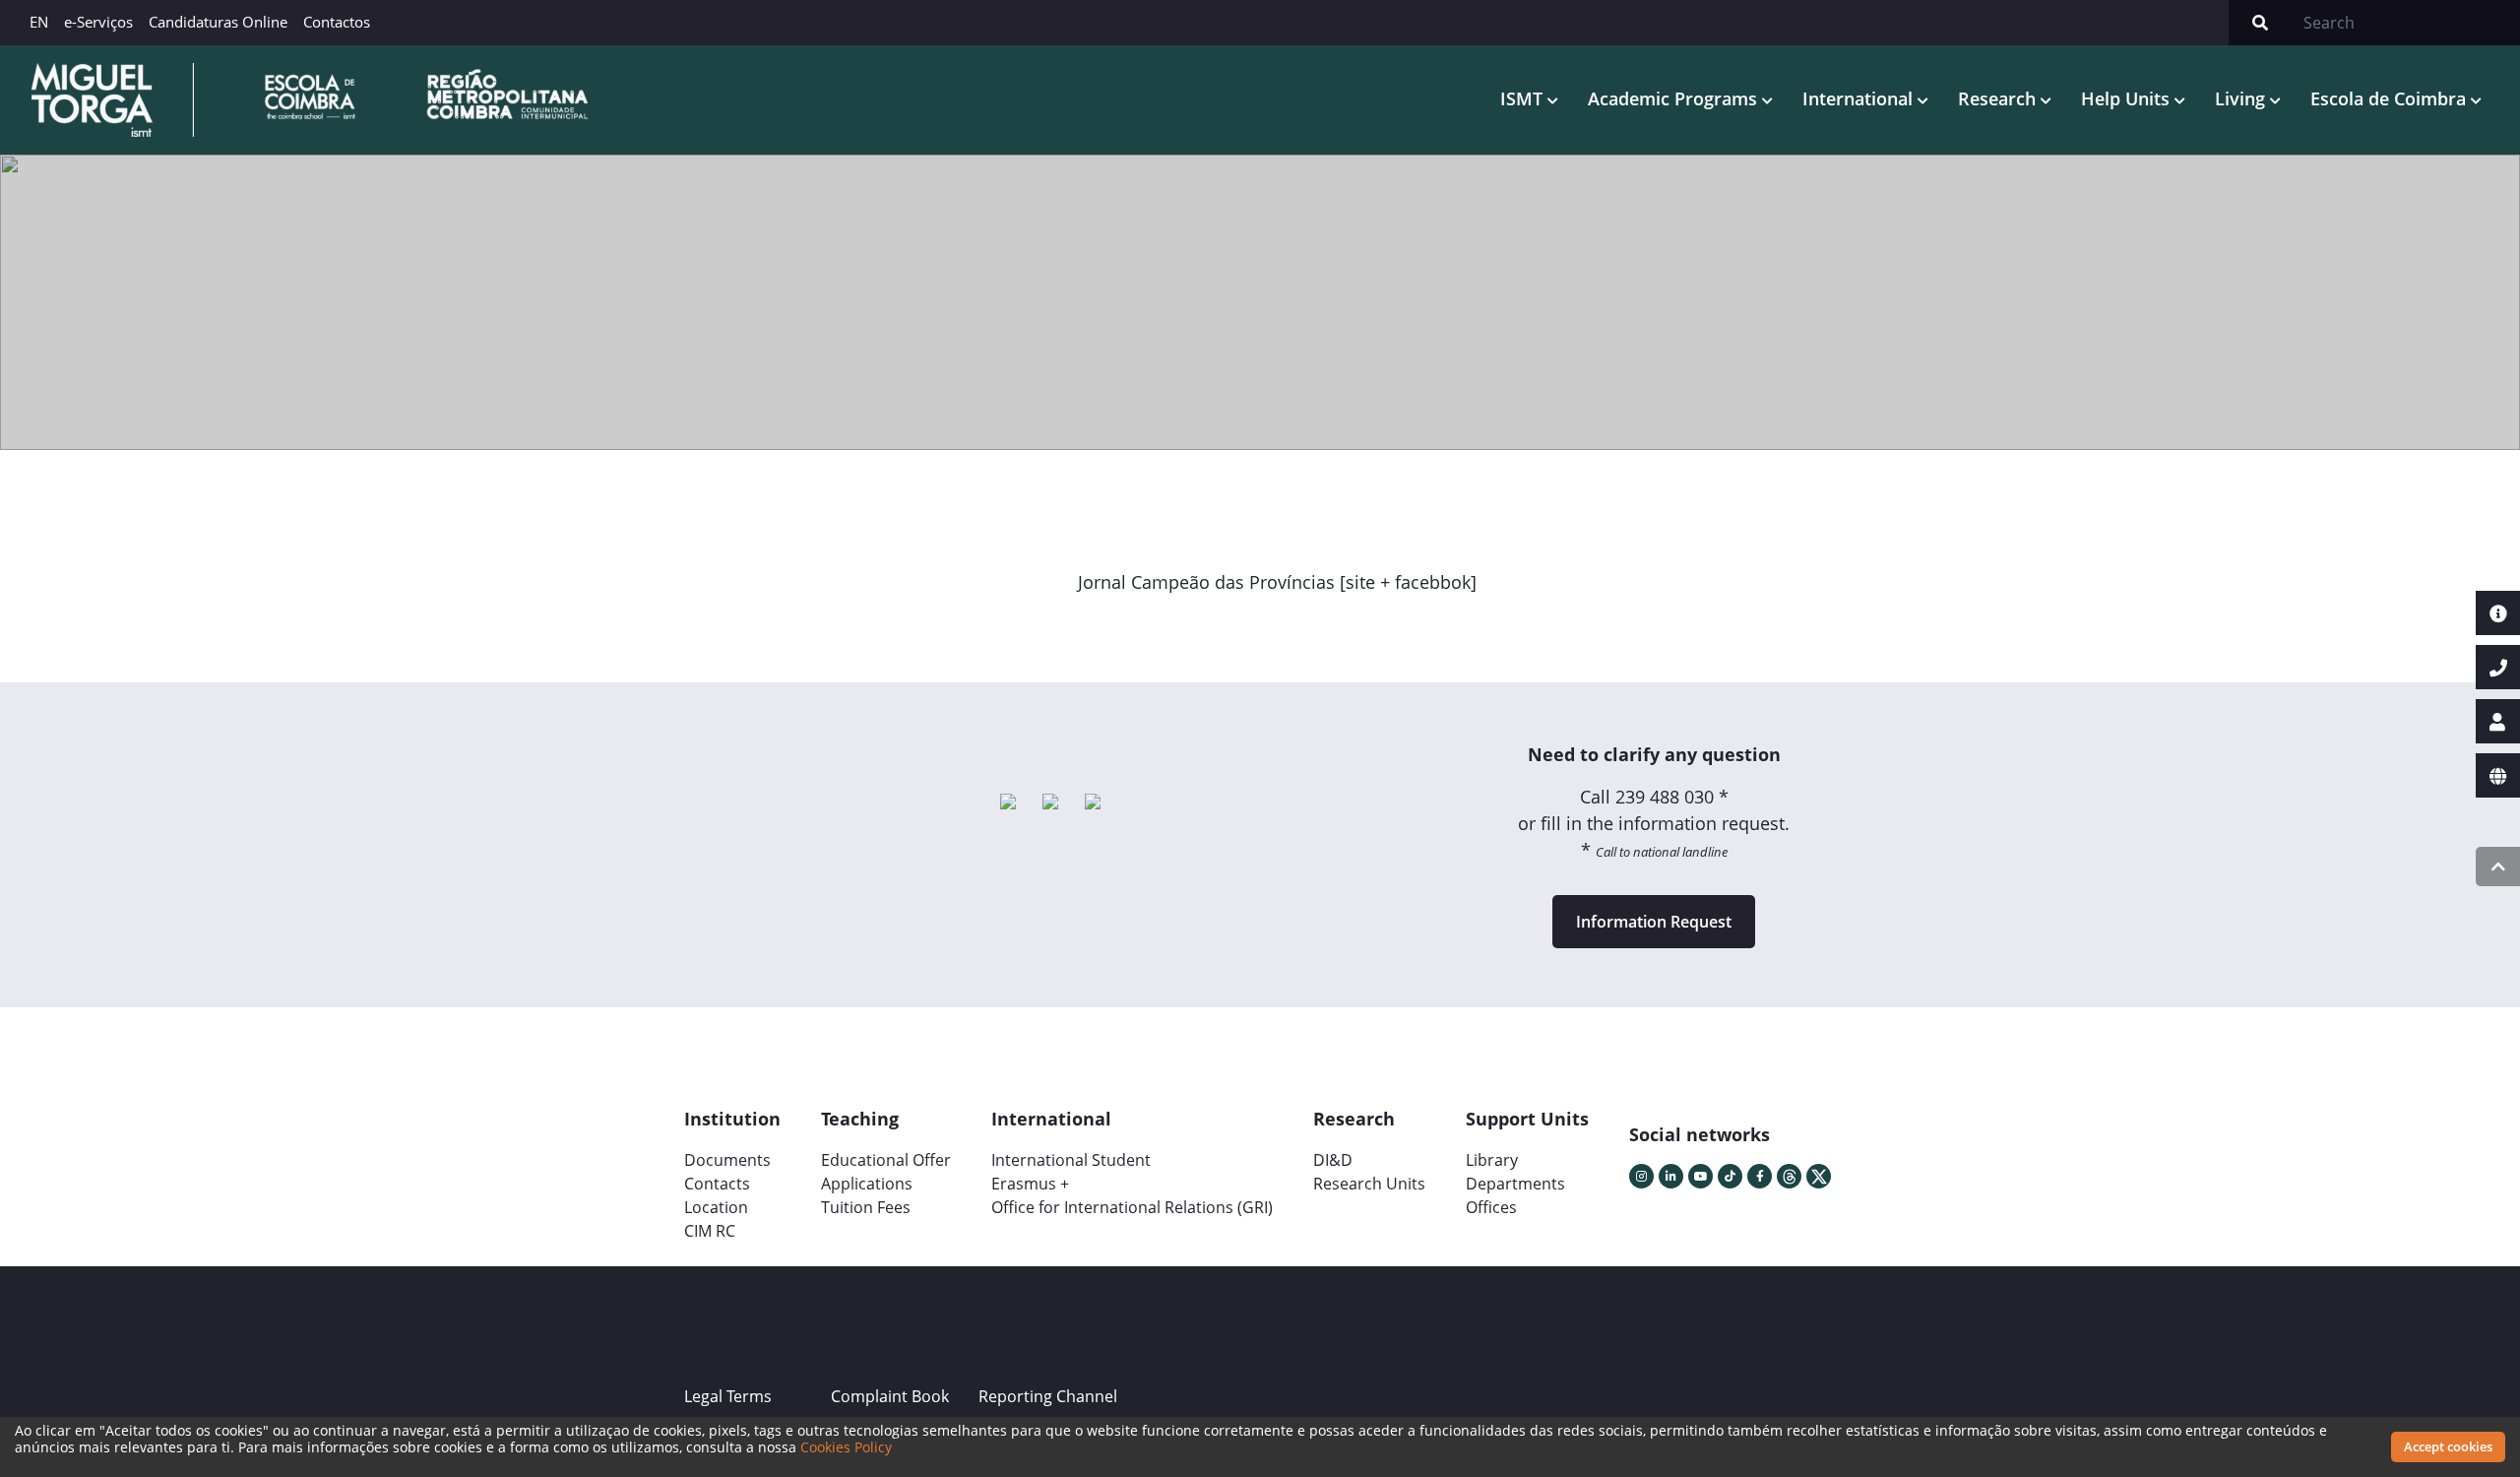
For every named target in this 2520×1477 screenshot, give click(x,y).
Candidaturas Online (218, 22)
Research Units (1369, 1184)
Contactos (337, 22)
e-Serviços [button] (98, 22)
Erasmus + (1030, 1184)
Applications (867, 1184)
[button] (1135, 627)
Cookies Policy (846, 1447)
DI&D (1333, 1160)
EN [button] (39, 22)
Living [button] (2242, 98)
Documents (727, 1160)
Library (1492, 1160)
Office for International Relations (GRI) (1132, 1207)
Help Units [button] (2128, 98)
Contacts (717, 1184)
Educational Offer (886, 1160)
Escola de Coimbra (2391, 98)
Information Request (1654, 922)
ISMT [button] (1524, 98)
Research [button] (1999, 98)
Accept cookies (2448, 1446)
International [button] (1860, 98)
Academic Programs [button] (1675, 98)
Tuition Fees (866, 1207)
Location (716, 1207)
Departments (1515, 1184)
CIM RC (710, 1231)
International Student (1071, 1160)
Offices (1491, 1207)
